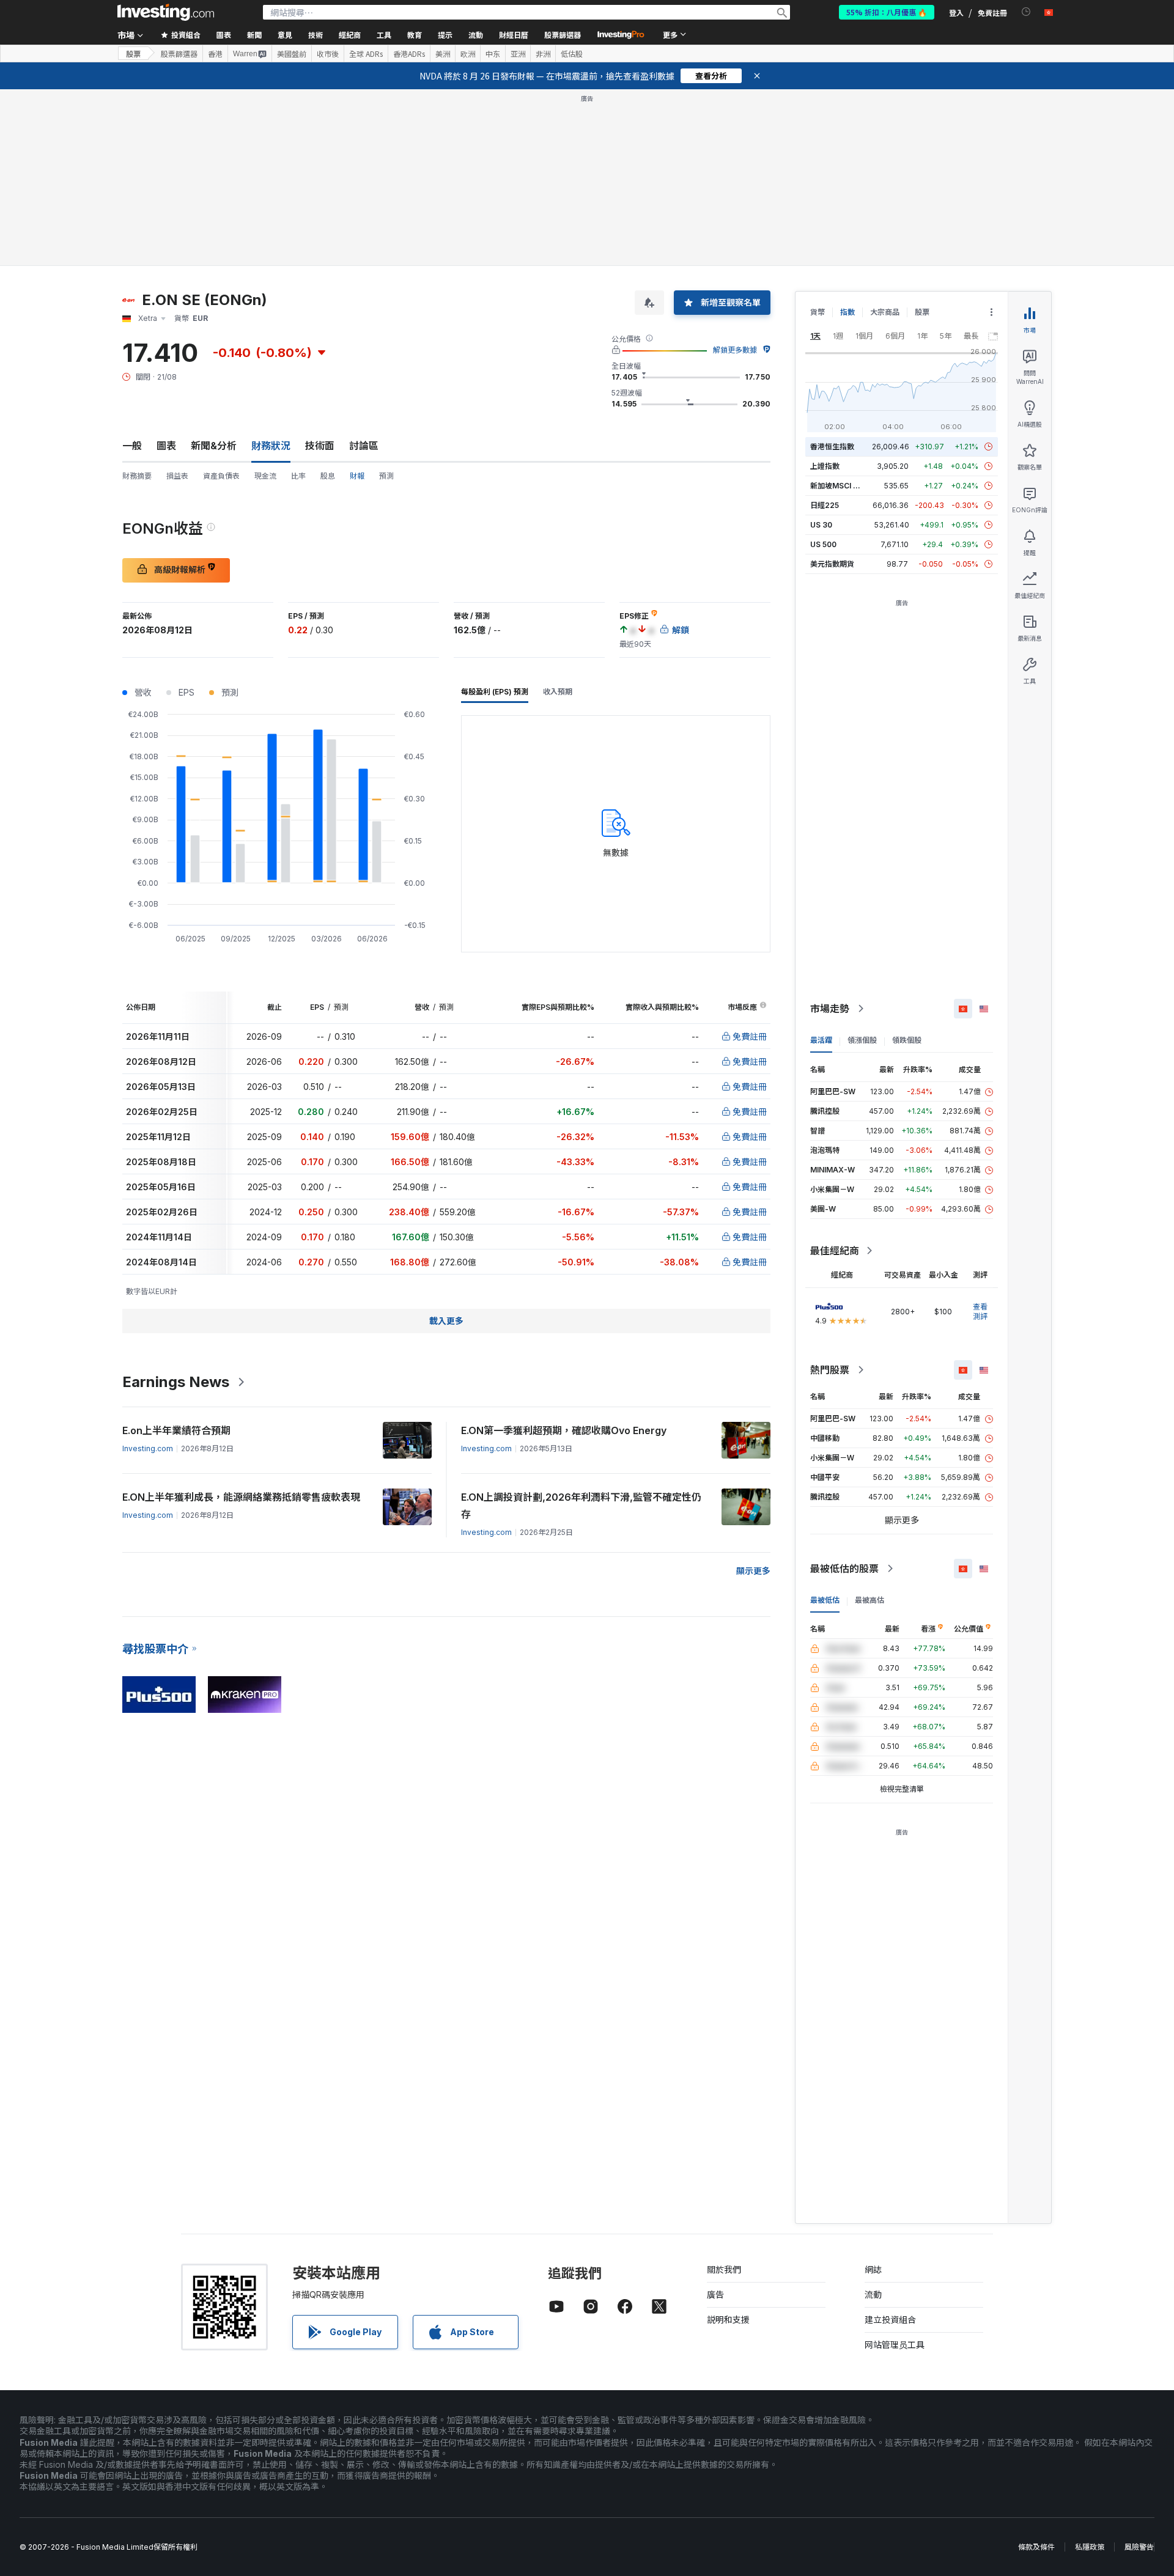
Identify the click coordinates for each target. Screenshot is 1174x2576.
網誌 (873, 2269)
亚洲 (518, 54)
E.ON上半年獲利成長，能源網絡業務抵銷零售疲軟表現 (241, 1497)
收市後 (328, 54)
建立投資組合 (890, 2320)
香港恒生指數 (832, 447)
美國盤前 (292, 54)
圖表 (166, 446)
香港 (215, 54)
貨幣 (818, 312)
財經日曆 (514, 35)
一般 (132, 446)
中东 (493, 54)
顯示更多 (753, 1571)
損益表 (177, 476)
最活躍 (821, 1040)
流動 (873, 2294)
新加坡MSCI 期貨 (839, 486)
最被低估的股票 (844, 1569)
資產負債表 (221, 476)
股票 (133, 53)
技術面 (320, 446)
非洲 (543, 54)
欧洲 (468, 54)
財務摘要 (137, 476)
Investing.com (148, 1448)
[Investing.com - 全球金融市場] (166, 12)
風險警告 (1139, 2547)
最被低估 (825, 1600)
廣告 (715, 2294)
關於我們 (724, 2269)
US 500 (823, 544)
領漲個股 (862, 1040)
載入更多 (446, 1321)
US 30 (821, 525)
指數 (847, 312)
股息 (328, 476)
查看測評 (980, 1312)
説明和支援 (728, 2320)
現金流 (265, 476)
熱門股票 (830, 1370)
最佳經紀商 (835, 1251)
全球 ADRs (366, 54)
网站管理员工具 (895, 2345)
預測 (386, 476)
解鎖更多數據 (735, 350)
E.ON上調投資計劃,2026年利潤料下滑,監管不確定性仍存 (581, 1506)
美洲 (443, 54)
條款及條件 (1036, 2547)
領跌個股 (907, 1040)
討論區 (364, 446)
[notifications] (1026, 12)
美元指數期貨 (832, 564)
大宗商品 (885, 312)
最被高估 (869, 1600)
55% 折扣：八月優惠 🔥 (887, 12)
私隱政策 (1090, 2547)
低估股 (572, 54)
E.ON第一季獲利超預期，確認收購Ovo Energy (564, 1430)
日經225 (825, 505)
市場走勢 (830, 1009)
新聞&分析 (214, 446)
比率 (298, 476)
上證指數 (825, 466)
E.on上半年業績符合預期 (176, 1430)
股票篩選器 (563, 35)
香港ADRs (409, 54)
